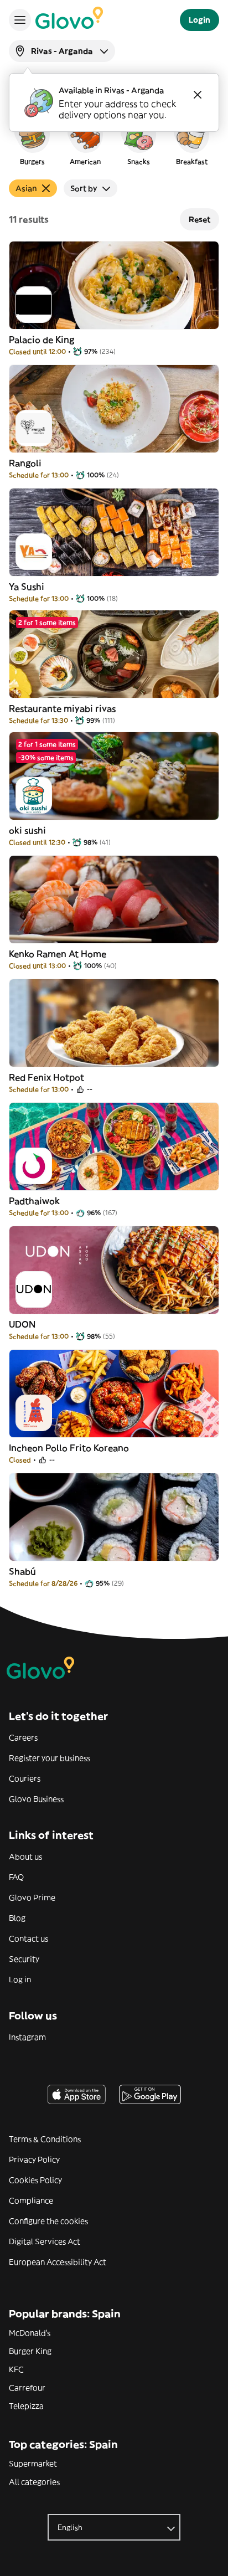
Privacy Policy (34, 2159)
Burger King (30, 2351)
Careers (23, 1737)
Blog (17, 1918)
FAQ (16, 1877)
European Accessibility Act (58, 2262)
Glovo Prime (32, 1898)
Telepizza (26, 2406)
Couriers (25, 1778)
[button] (32, 141)
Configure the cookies (48, 2221)
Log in (20, 1979)
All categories (34, 2482)
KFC (16, 2369)
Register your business (50, 1758)
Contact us (28, 1939)
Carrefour (27, 2388)
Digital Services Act (45, 2241)
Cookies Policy (35, 2180)
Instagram (27, 2037)
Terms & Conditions (45, 2139)
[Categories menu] (20, 20)
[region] (114, 141)
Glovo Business (36, 1799)
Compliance (31, 2200)
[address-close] (198, 95)
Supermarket (33, 2464)
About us (25, 1857)
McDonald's (30, 2333)
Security (24, 1959)
